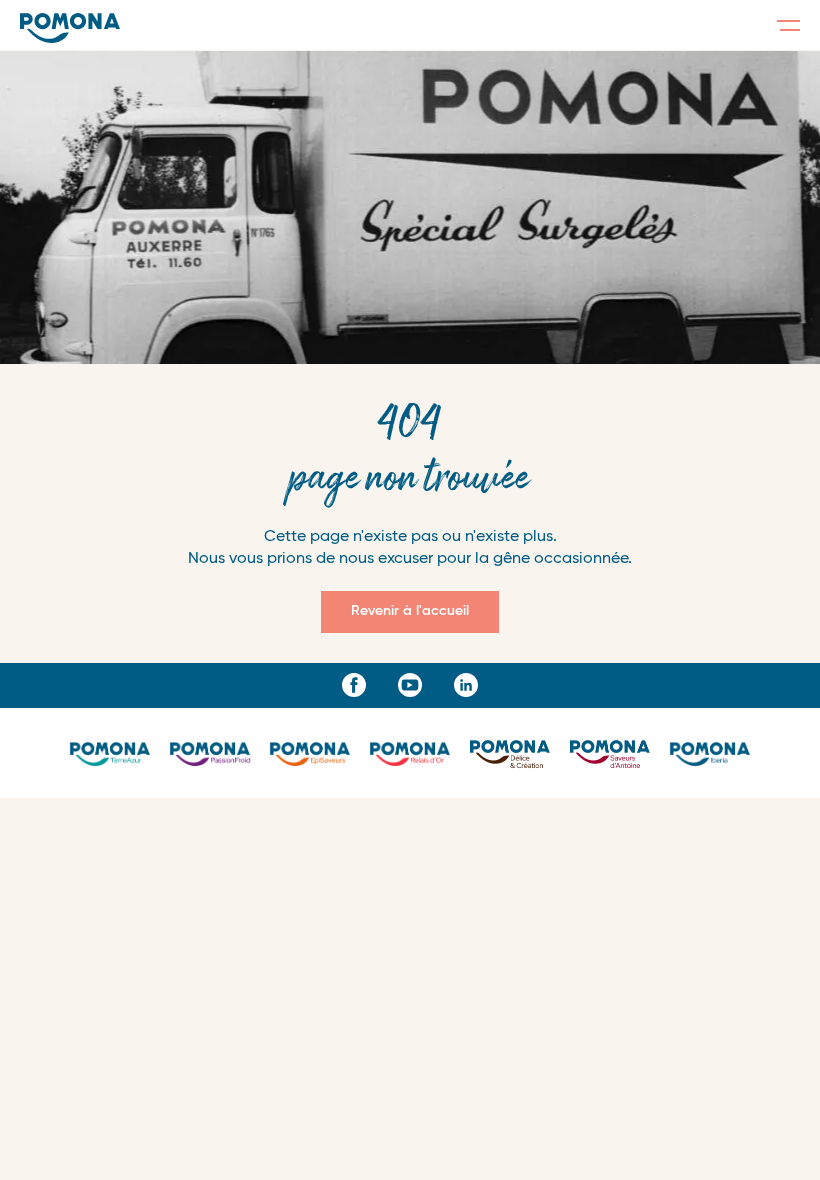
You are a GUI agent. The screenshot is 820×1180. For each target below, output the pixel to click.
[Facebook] (354, 685)
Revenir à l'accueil (410, 611)
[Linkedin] (466, 685)
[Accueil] (70, 28)
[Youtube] (410, 685)
